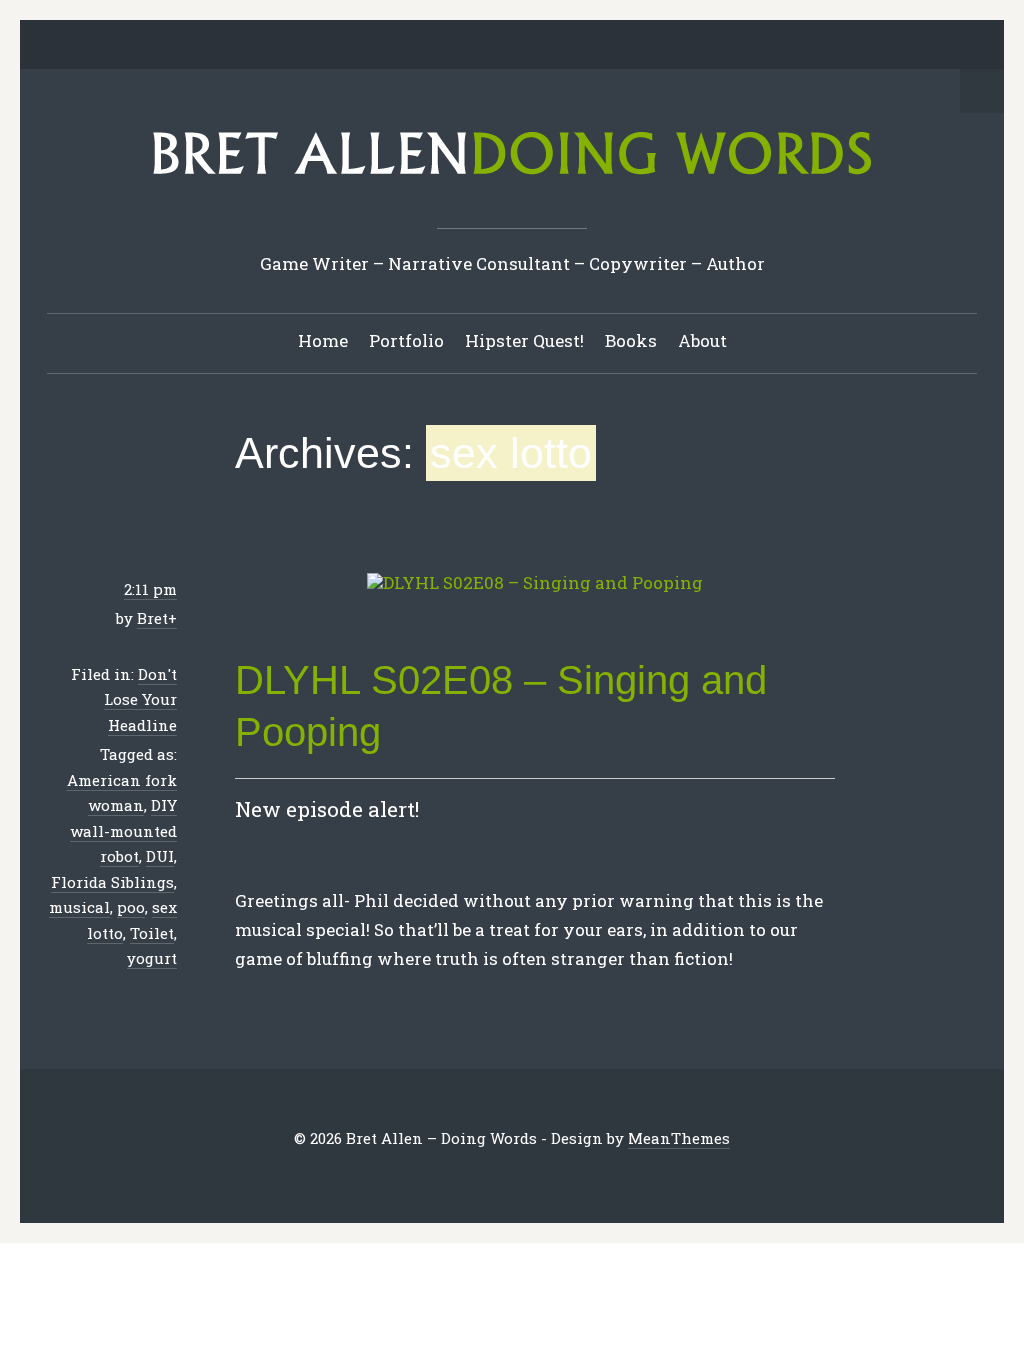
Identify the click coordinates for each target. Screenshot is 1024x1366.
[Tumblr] (528, 46)
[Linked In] (466, 46)
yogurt (152, 958)
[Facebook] (435, 46)
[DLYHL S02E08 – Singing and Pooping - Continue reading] (535, 583)
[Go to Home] (512, 181)
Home (323, 340)
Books (631, 340)
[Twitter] (404, 46)
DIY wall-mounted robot (123, 830)
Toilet (152, 933)
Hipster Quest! (524, 340)
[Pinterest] (497, 46)
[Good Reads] (559, 46)
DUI (160, 856)
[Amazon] (590, 46)
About (702, 340)
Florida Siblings (112, 882)
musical (79, 907)
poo (131, 907)
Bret (152, 618)
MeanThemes (679, 1138)
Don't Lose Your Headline (140, 699)
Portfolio (406, 340)
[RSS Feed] (621, 46)
